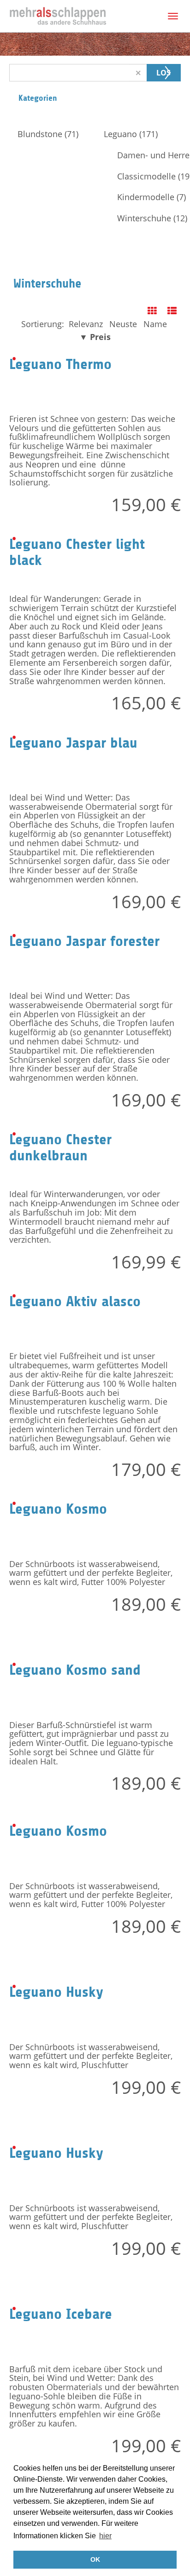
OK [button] (95, 2559)
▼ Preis (95, 337)
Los (163, 73)
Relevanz (86, 324)
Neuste (123, 324)
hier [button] (105, 2536)
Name (155, 324)
